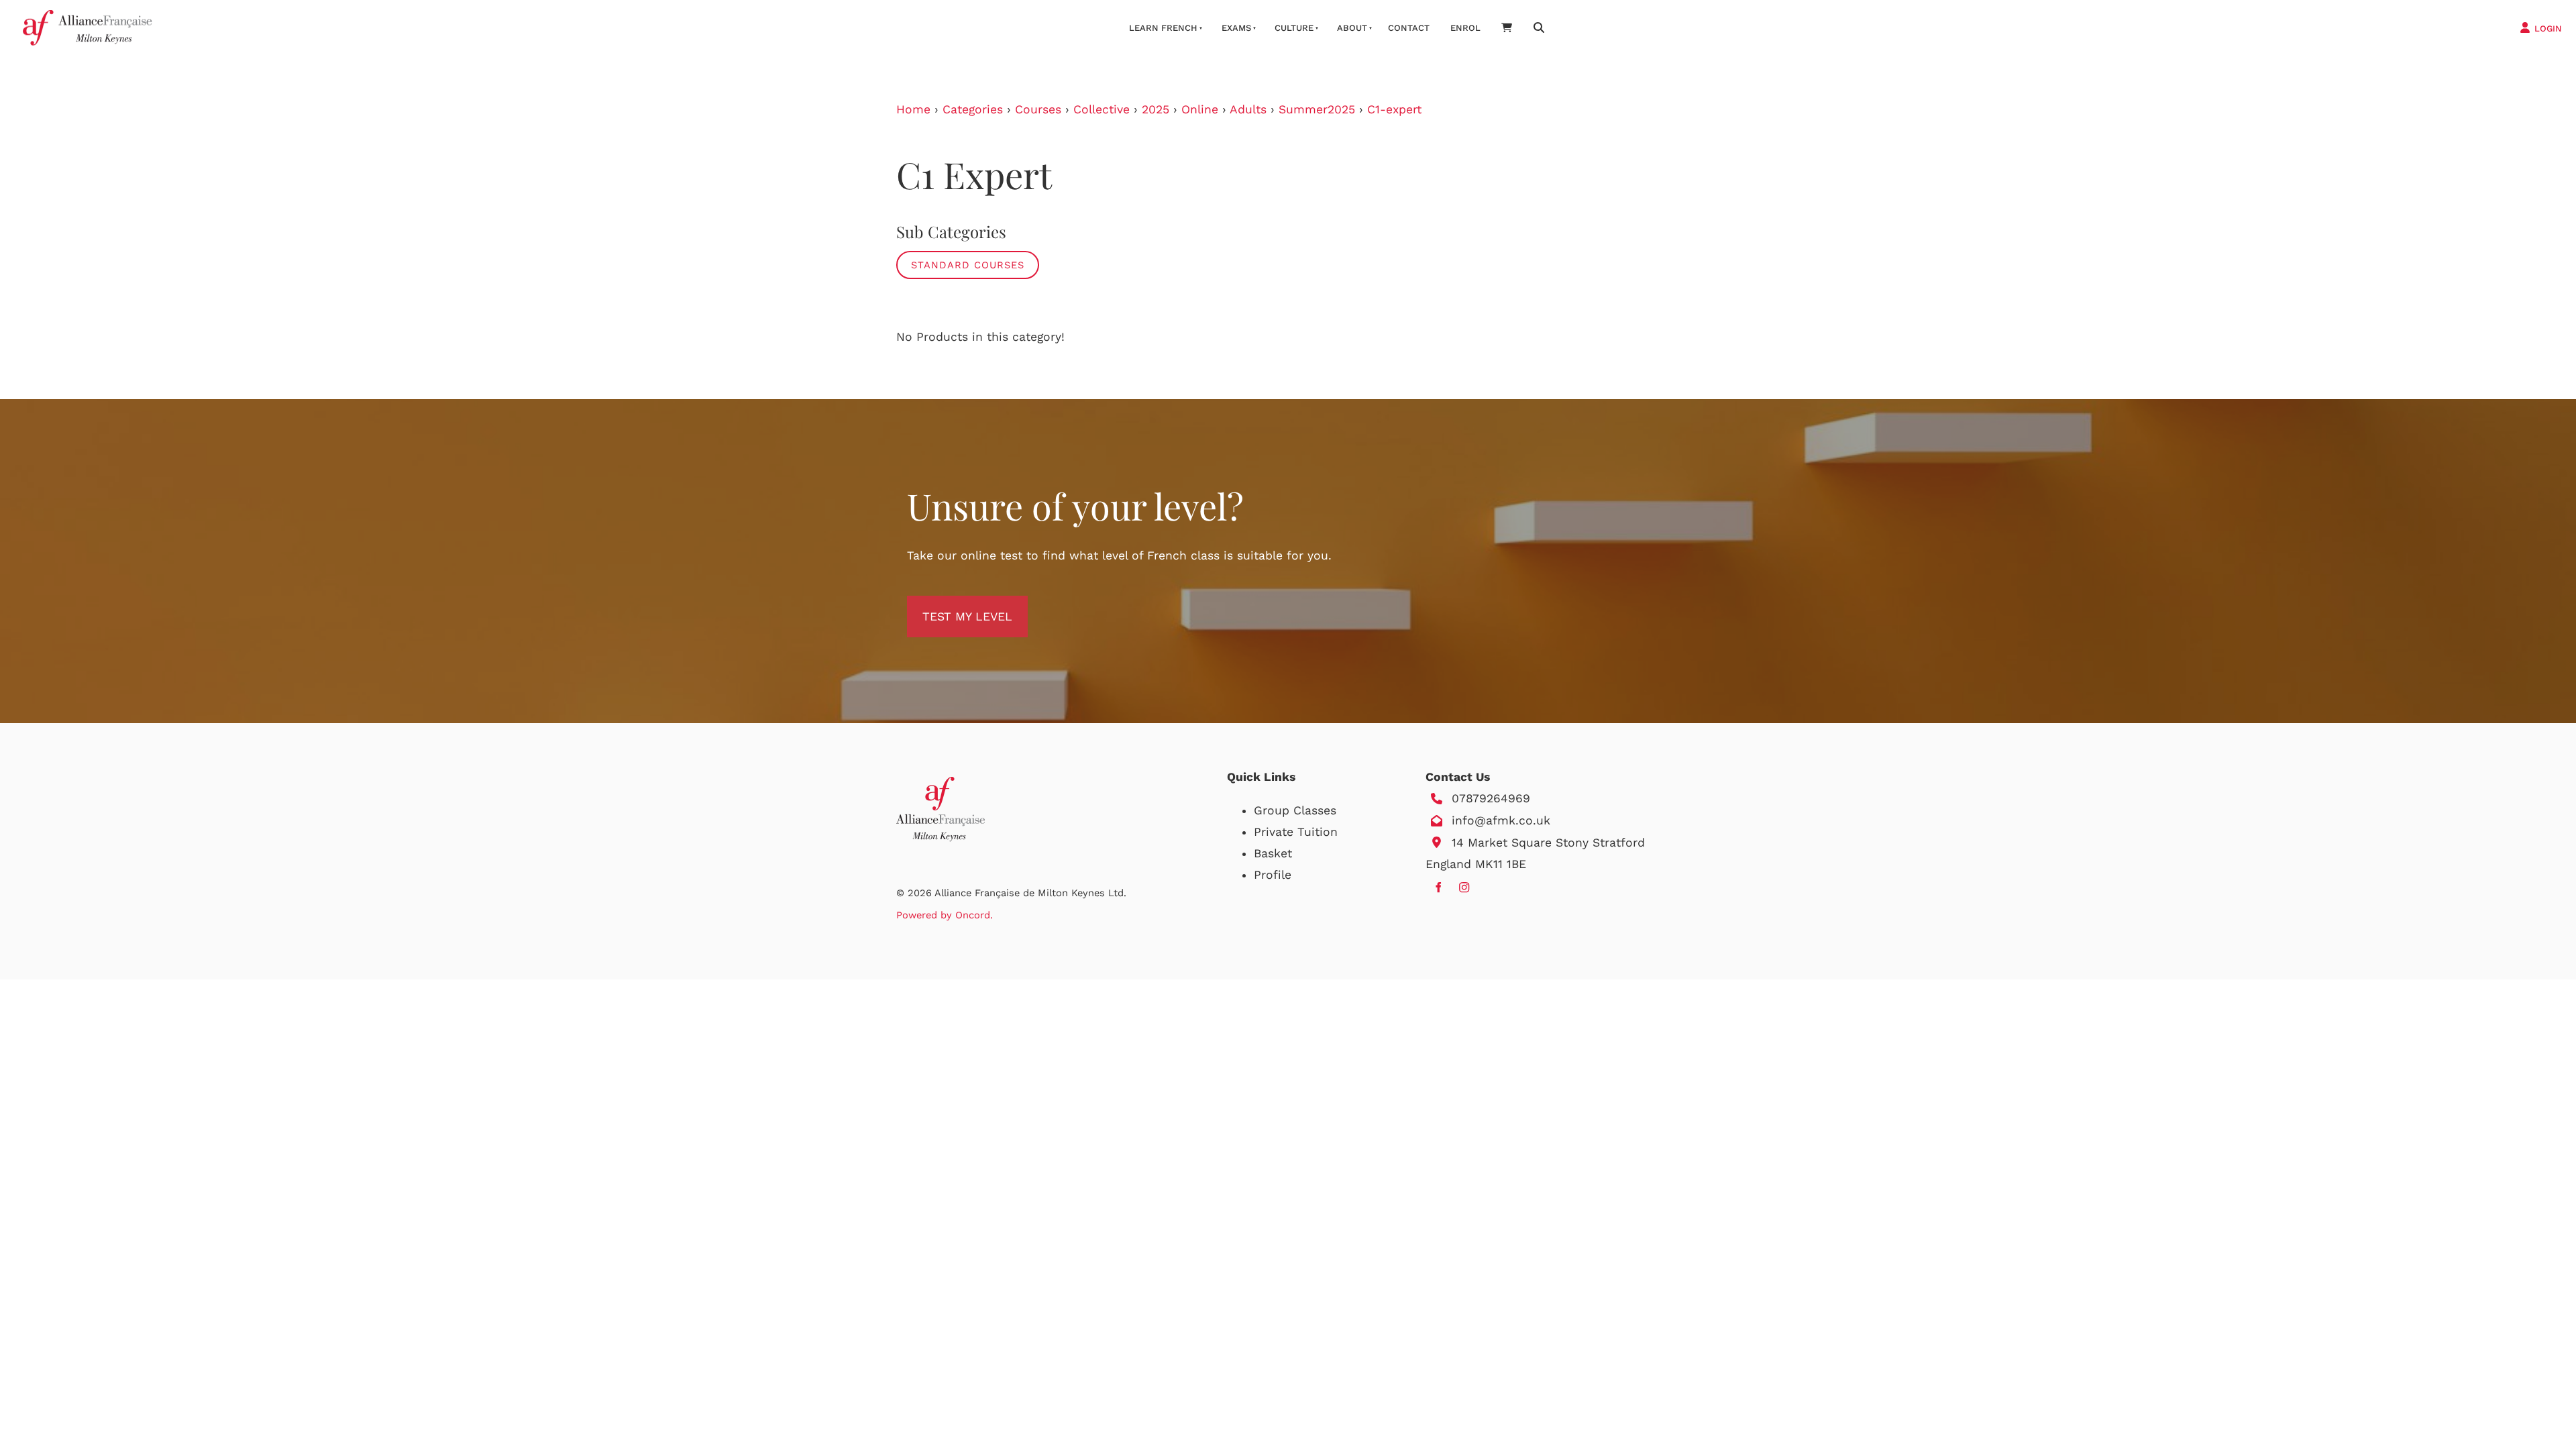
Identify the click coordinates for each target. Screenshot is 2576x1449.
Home (913, 109)
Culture (1294, 28)
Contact (1409, 28)
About (1352, 28)
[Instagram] (1464, 887)
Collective (1102, 109)
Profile (1273, 875)
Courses (1038, 109)
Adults (1248, 109)
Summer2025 (1317, 109)
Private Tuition (1296, 832)
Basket (1273, 853)
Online (1200, 109)
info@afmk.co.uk (1501, 820)
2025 (1156, 109)
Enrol (1465, 28)
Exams (1236, 28)
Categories (973, 109)
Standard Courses (968, 265)
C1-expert (1394, 109)
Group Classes (1295, 810)
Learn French (1163, 28)
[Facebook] (1438, 887)
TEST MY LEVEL (952, 606)
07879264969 (1491, 798)
